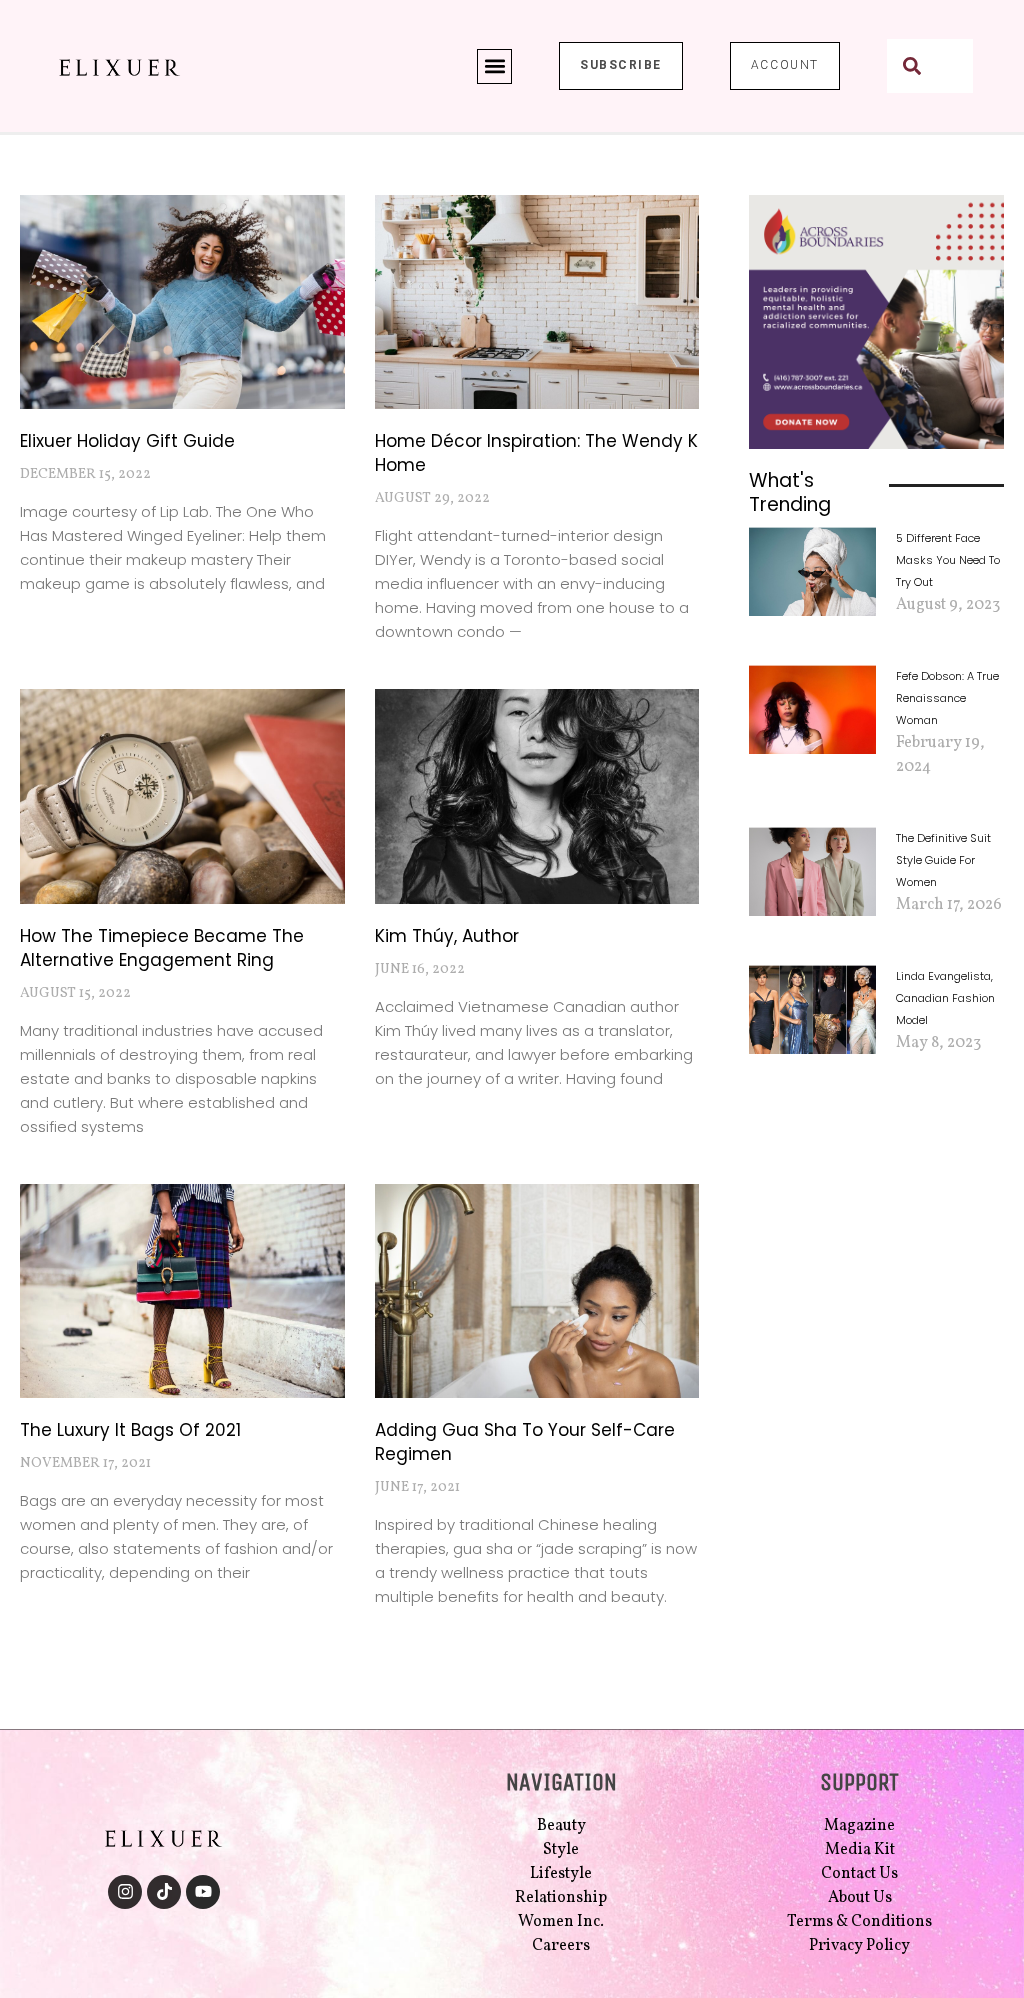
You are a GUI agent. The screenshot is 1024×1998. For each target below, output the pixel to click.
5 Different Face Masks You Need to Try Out (948, 560)
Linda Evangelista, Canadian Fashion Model (945, 998)
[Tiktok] (164, 1892)
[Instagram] (125, 1892)
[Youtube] (203, 1892)
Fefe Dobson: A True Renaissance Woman (947, 698)
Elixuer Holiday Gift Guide (127, 441)
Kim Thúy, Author (447, 936)
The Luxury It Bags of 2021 (130, 1430)
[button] (494, 66)
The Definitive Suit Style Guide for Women (943, 860)
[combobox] (930, 66)
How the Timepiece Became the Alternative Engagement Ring (162, 948)
